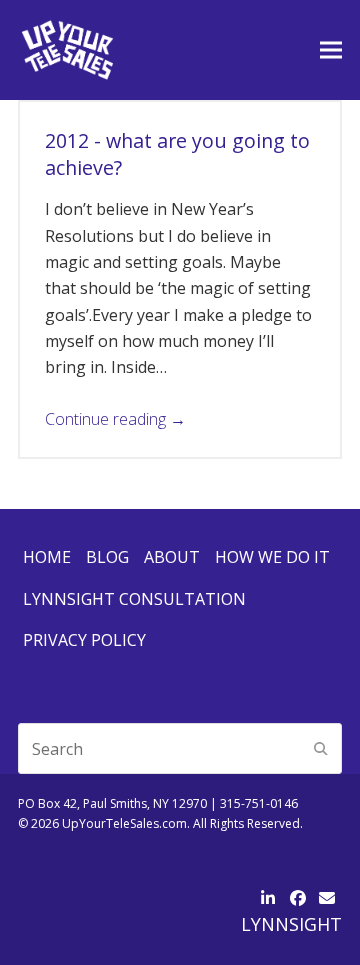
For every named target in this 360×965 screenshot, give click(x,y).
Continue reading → (115, 419)
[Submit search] (321, 749)
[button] (331, 49)
